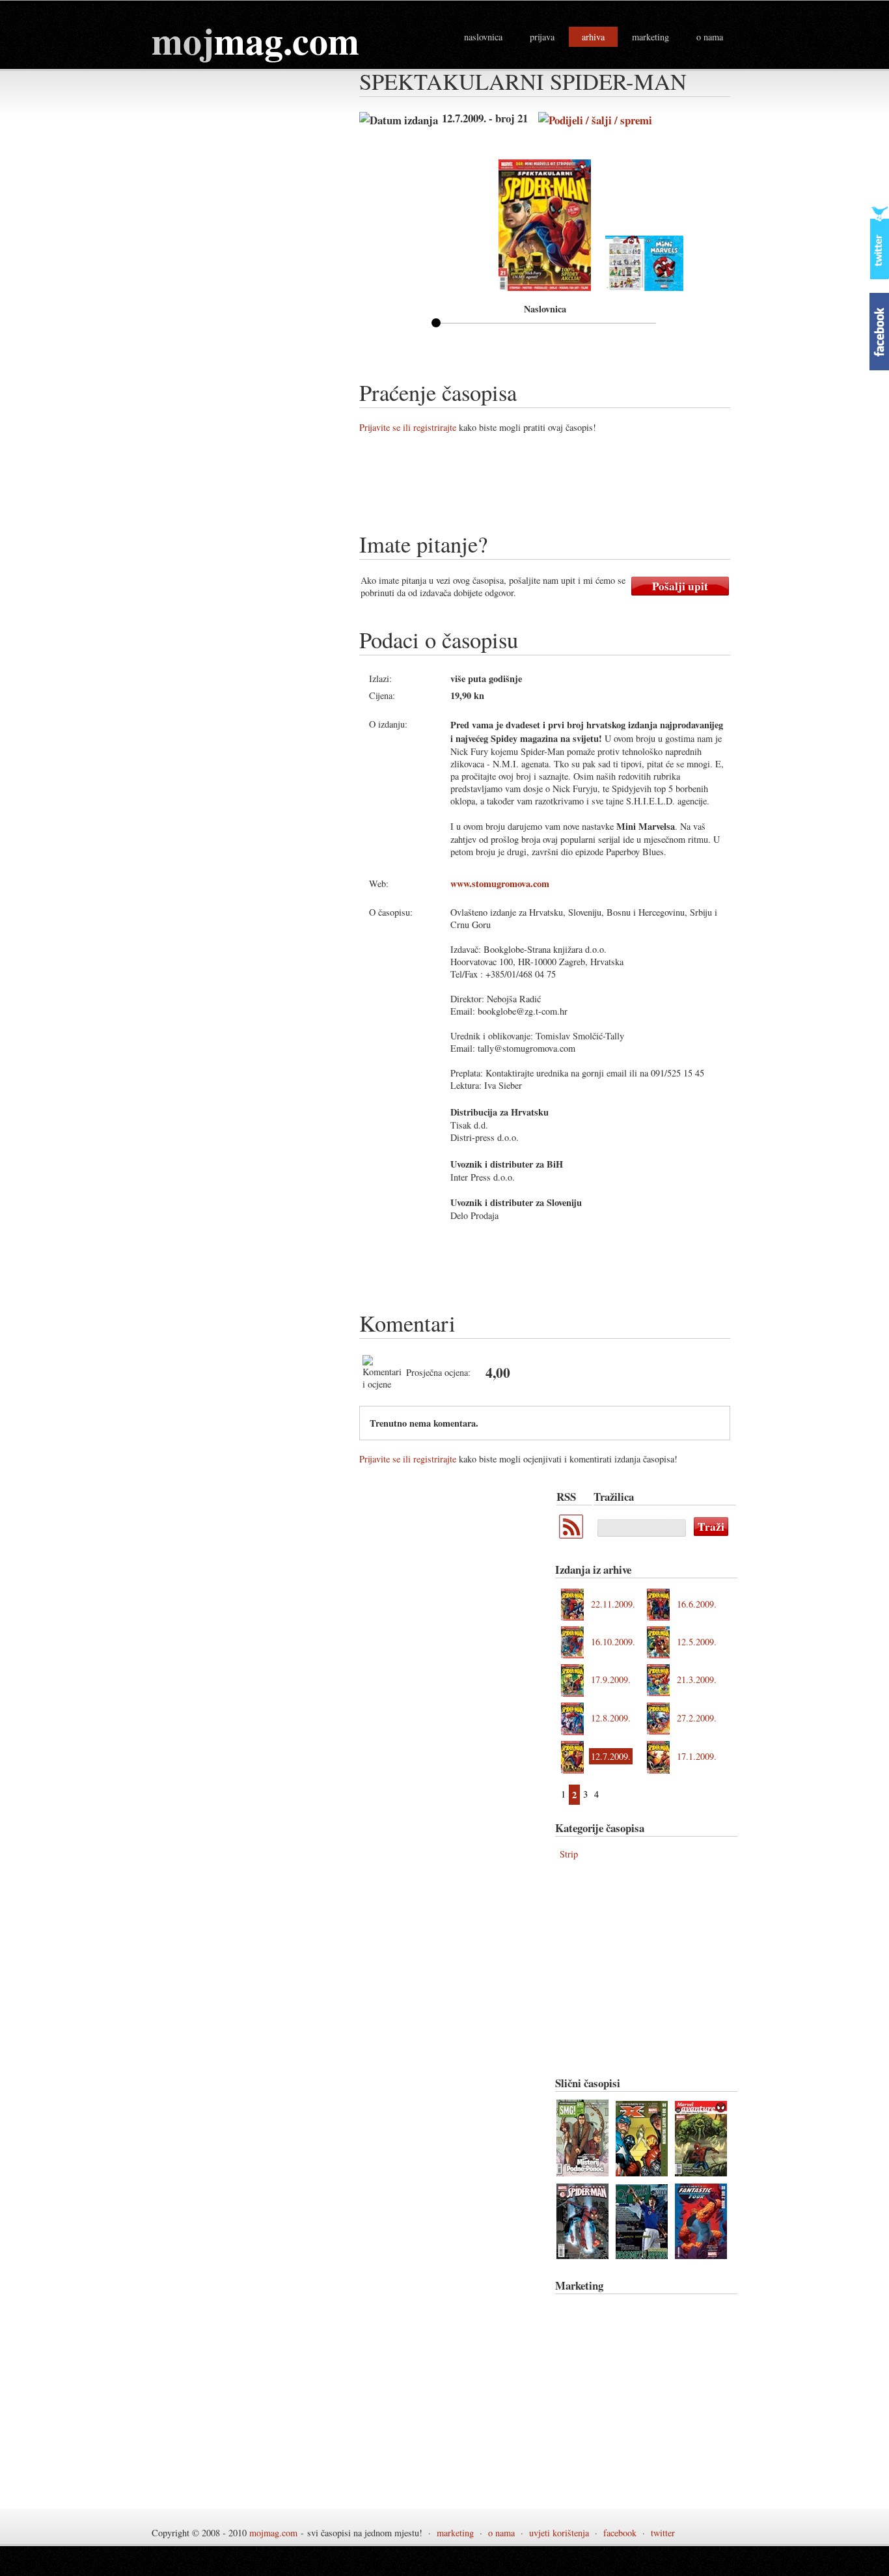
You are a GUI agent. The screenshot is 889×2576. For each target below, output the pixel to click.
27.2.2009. (697, 1718)
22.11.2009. (613, 1604)
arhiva (593, 37)
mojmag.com (273, 2533)
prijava (542, 37)
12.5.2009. (697, 1642)
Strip (569, 1854)
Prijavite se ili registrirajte (408, 427)
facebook (620, 2533)
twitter (663, 2533)
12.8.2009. (611, 1718)
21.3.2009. (697, 1679)
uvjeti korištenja (559, 2533)
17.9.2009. (611, 1679)
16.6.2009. (697, 1604)
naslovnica (483, 37)
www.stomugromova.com (500, 884)
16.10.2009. (613, 1642)
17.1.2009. (697, 1756)
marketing (650, 37)
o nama (710, 37)
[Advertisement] (596, 487)
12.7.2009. (611, 1756)
